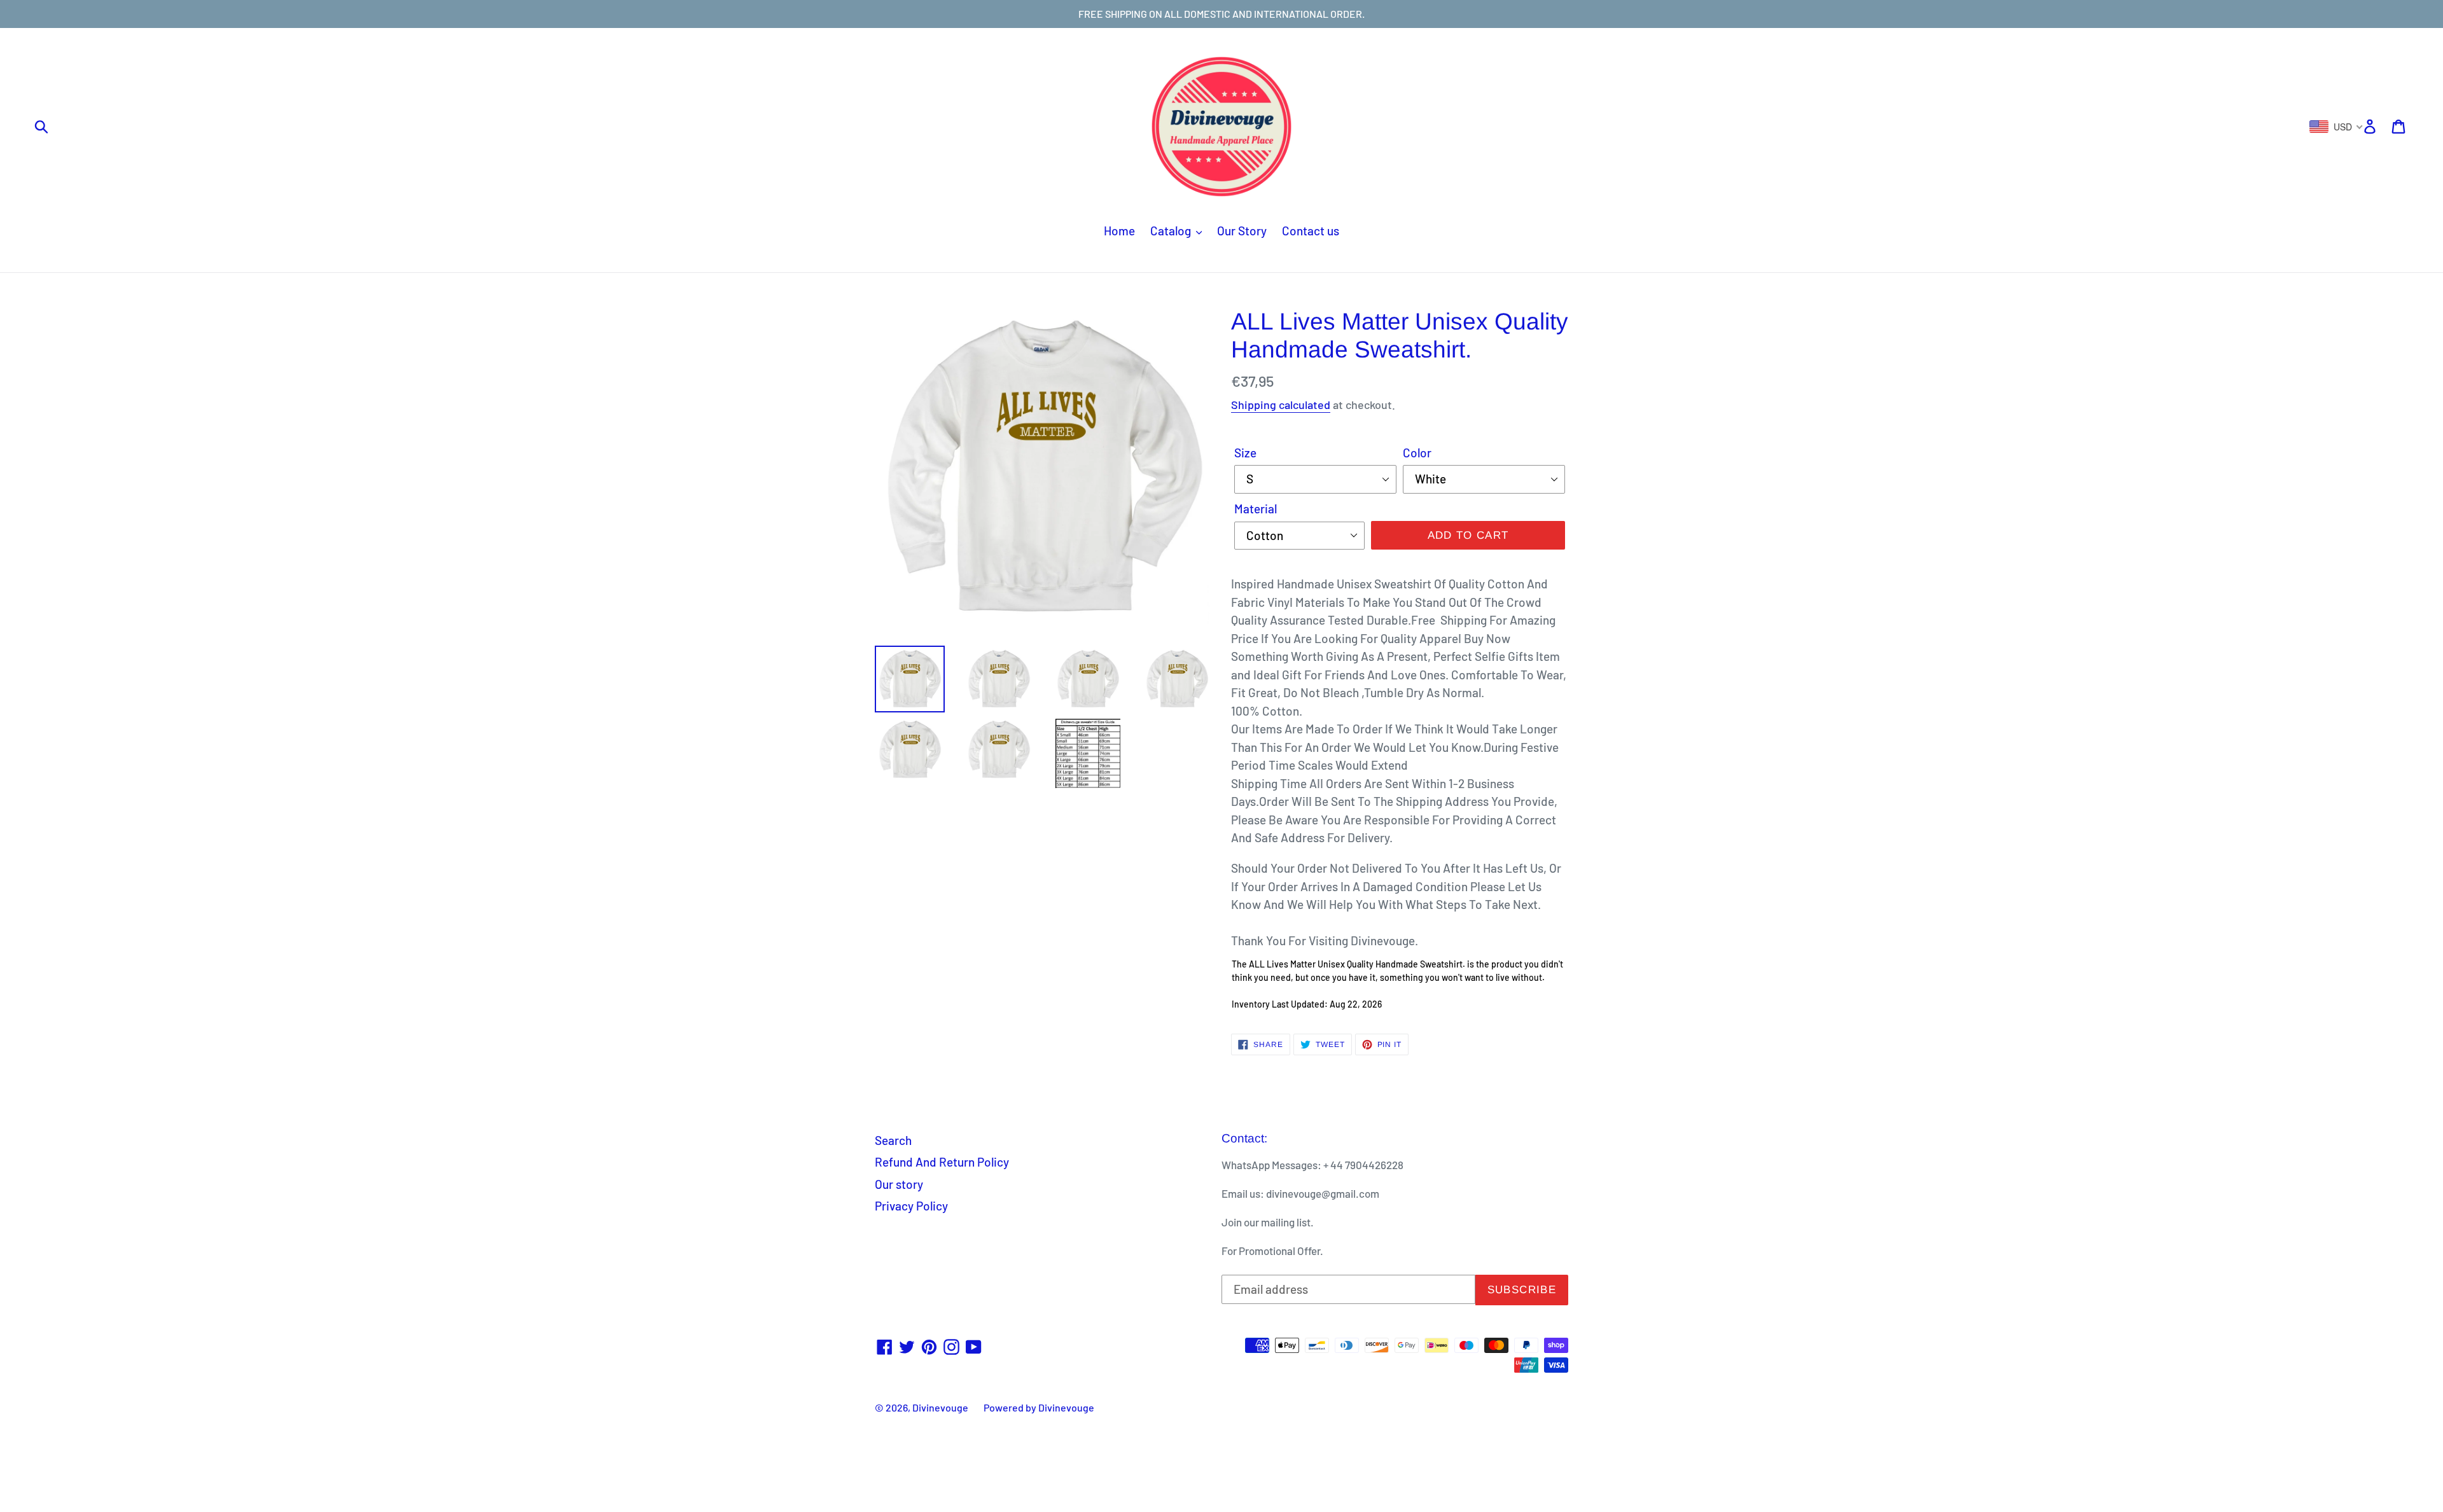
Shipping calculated (1281, 405)
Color (1417, 453)
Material (1256, 509)
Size (1245, 453)
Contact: (1244, 1138)
